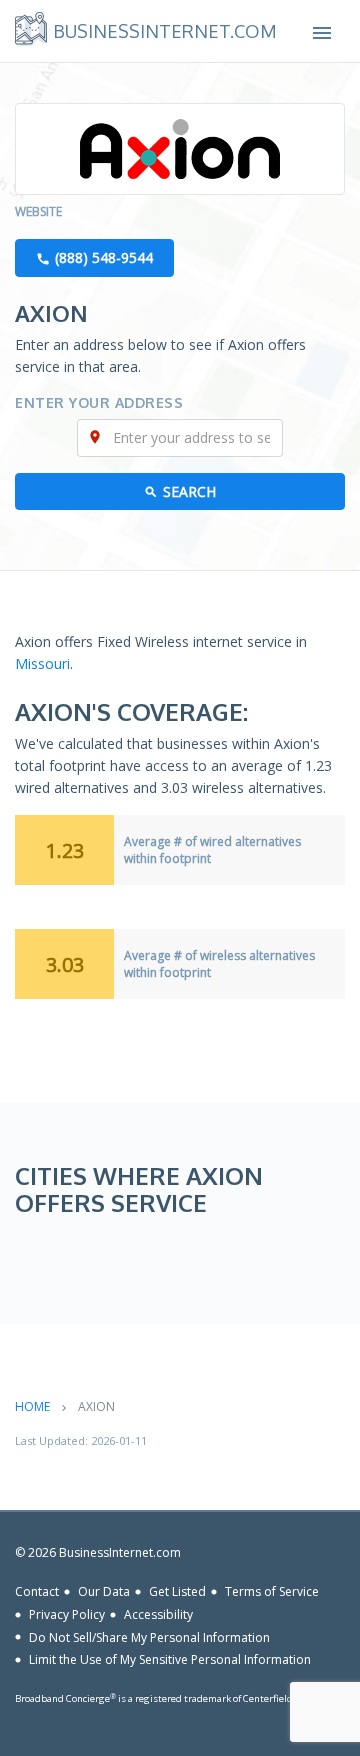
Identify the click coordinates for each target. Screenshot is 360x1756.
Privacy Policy (67, 1614)
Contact (37, 1591)
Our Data (104, 1591)
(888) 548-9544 (104, 257)
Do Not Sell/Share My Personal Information (149, 1636)
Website (38, 211)
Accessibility (158, 1614)
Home (32, 1406)
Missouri (42, 663)
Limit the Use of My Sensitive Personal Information (170, 1659)
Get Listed (177, 1591)
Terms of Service (272, 1591)
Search (189, 491)
